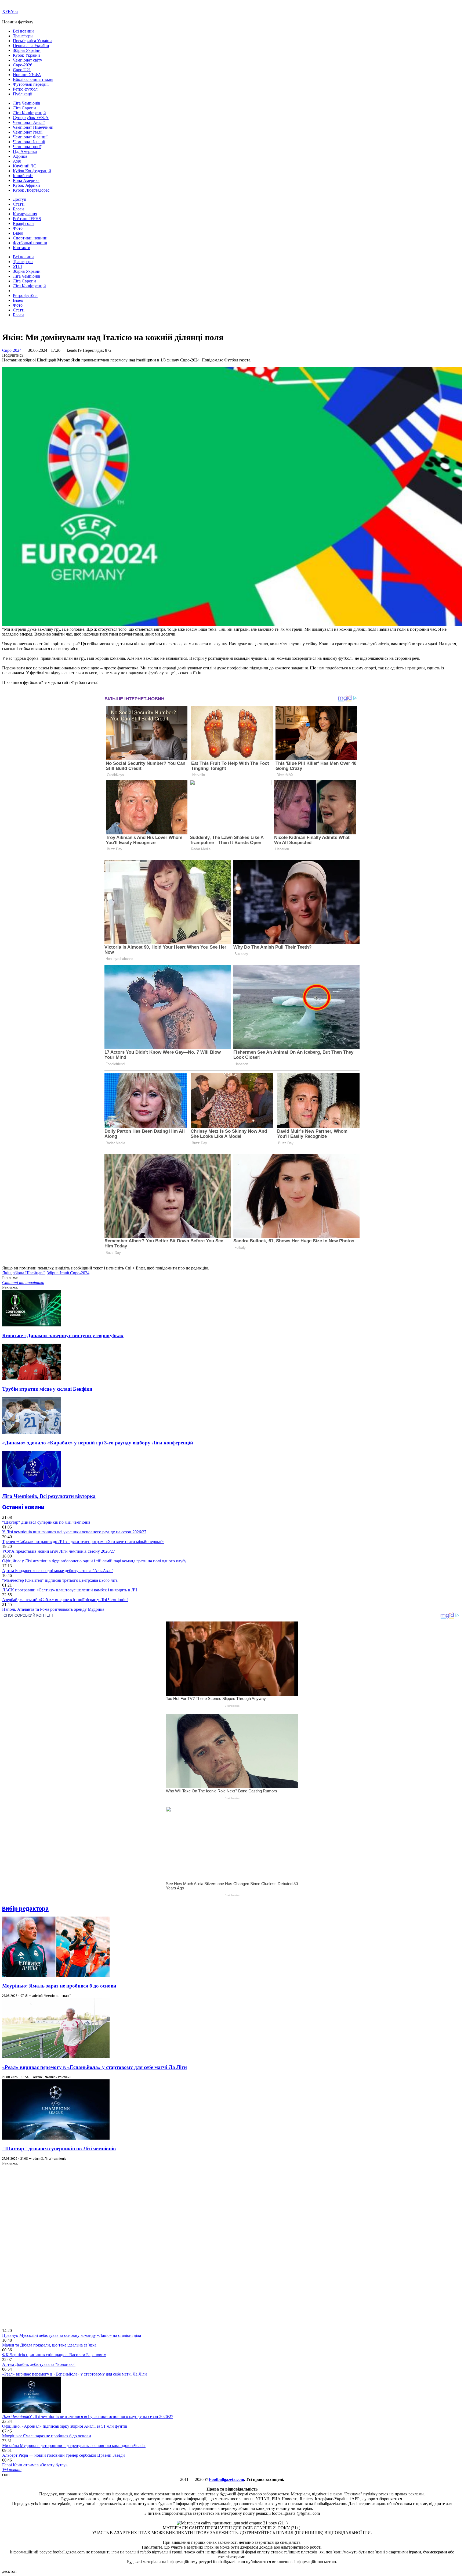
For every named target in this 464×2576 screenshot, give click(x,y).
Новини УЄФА (27, 75)
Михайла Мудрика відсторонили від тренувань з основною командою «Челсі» (74, 2446)
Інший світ (23, 176)
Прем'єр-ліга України (32, 41)
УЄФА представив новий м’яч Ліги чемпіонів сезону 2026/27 (59, 1551)
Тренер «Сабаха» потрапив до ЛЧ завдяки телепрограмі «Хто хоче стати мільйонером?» (83, 1542)
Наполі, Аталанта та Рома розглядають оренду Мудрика (53, 1609)
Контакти (22, 248)
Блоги (18, 209)
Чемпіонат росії (27, 147)
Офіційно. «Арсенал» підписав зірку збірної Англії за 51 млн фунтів (65, 2426)
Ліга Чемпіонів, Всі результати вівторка (49, 1496)
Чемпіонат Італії (28, 132)
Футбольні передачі (31, 84)
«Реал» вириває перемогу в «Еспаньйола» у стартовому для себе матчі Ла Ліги (95, 2067)
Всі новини (23, 31)
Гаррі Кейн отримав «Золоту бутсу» (35, 2465)
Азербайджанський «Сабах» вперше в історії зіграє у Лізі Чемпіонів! (65, 1600)
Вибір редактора (25, 1909)
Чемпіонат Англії (29, 122)
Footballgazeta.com (226, 2479)
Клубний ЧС (25, 166)
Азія (17, 161)
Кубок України (26, 55)
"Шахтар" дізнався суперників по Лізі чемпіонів (46, 1522)
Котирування (25, 214)
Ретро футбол (25, 89)
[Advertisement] (42, 2247)
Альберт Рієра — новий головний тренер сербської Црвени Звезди (64, 2455)
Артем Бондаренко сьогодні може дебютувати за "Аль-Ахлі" (58, 1571)
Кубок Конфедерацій (32, 171)
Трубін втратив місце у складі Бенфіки (47, 1389)
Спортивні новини (30, 238)
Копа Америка (26, 180)
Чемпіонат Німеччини (33, 127)
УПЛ (17, 266)
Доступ (20, 199)
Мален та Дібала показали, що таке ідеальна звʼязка (49, 2345)
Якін (6, 1273)
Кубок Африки (26, 185)
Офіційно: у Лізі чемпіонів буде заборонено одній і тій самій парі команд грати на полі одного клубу (94, 1561)
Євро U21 (22, 70)
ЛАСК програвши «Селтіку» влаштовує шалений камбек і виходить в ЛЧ (70, 1590)
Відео (18, 233)
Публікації (23, 94)
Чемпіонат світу (28, 60)
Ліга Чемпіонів (27, 103)
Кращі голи (23, 223)
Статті (19, 204)
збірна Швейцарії (29, 1273)
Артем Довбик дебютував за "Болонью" (39, 2364)
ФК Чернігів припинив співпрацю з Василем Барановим (54, 2355)
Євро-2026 (23, 65)
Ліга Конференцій (29, 113)
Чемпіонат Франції (30, 137)
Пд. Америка (25, 151)
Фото (18, 228)
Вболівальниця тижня (33, 79)
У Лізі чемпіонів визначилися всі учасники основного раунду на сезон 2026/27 (74, 1532)
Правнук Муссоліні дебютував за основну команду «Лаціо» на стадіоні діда (72, 2335)
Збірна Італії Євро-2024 (68, 1273)
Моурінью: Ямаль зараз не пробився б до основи (59, 1986)
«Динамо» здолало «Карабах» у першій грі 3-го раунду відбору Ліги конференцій (98, 1443)
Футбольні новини (30, 243)
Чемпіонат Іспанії (29, 142)
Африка (20, 156)
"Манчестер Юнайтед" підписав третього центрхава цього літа (60, 1580)
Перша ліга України (31, 46)
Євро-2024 (12, 350)
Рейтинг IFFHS (27, 219)
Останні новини (23, 1507)
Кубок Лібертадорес (31, 190)
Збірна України (27, 50)
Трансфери (23, 36)
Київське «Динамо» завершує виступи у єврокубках (63, 1335)
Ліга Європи (24, 108)
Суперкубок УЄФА (31, 118)
